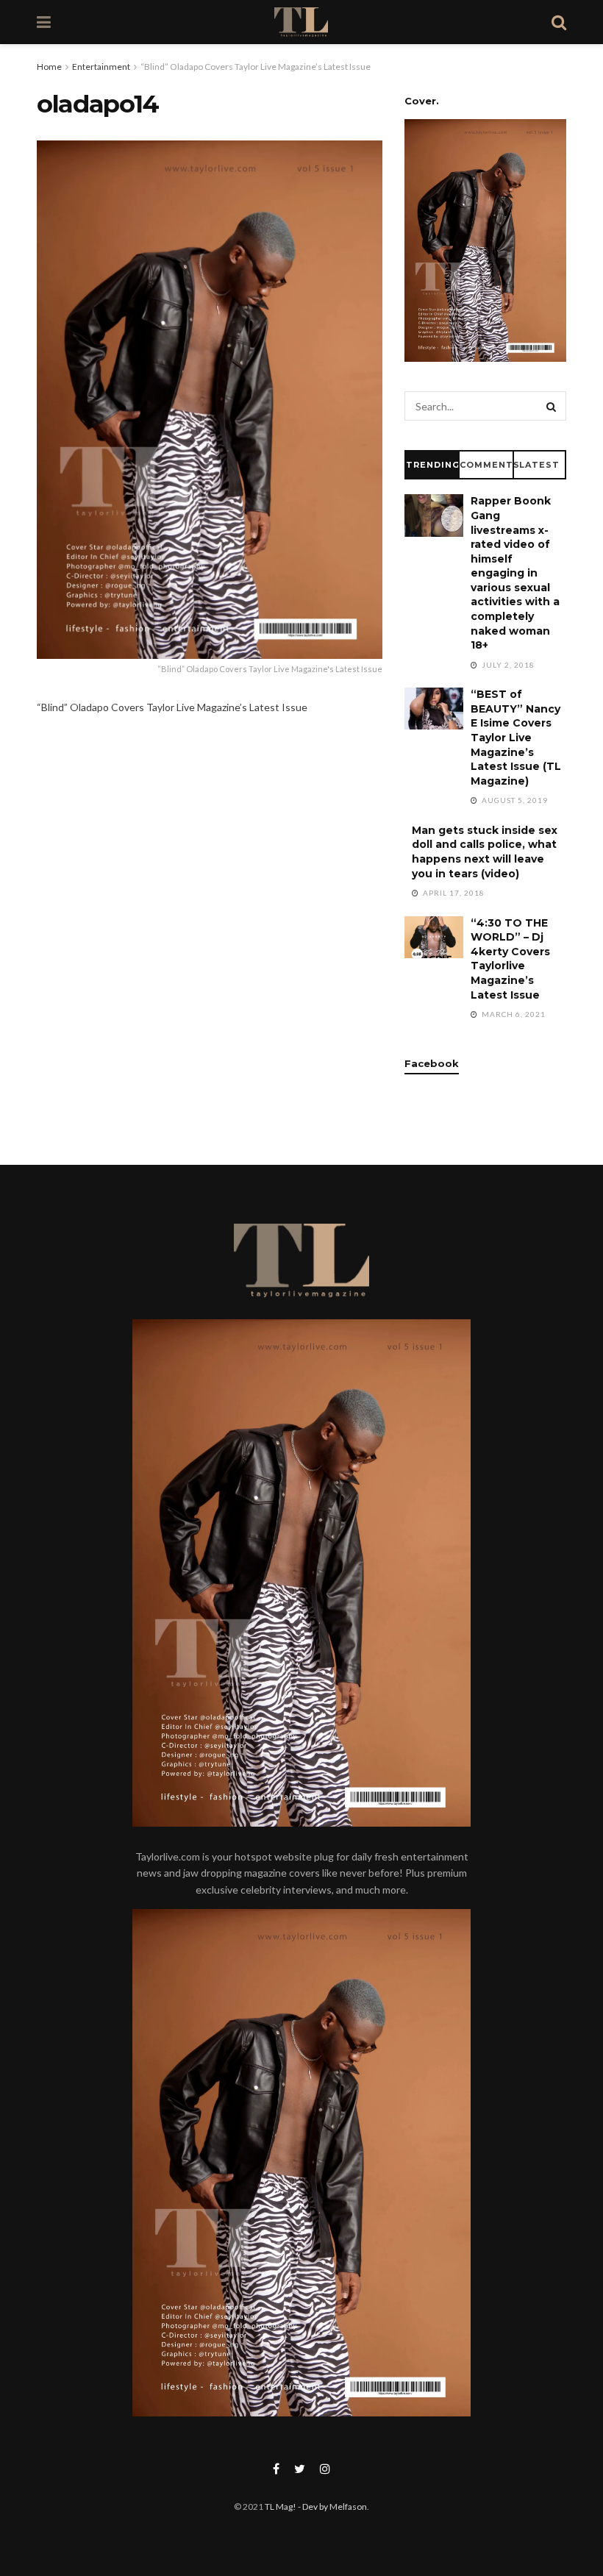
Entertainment (101, 67)
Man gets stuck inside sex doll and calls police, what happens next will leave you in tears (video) (485, 852)
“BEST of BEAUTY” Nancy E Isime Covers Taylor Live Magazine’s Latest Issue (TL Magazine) (516, 738)
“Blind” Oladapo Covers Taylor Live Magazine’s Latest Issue (256, 67)
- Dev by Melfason (332, 2507)
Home (49, 67)
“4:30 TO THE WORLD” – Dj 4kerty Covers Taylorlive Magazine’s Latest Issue (510, 959)
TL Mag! (281, 2507)
